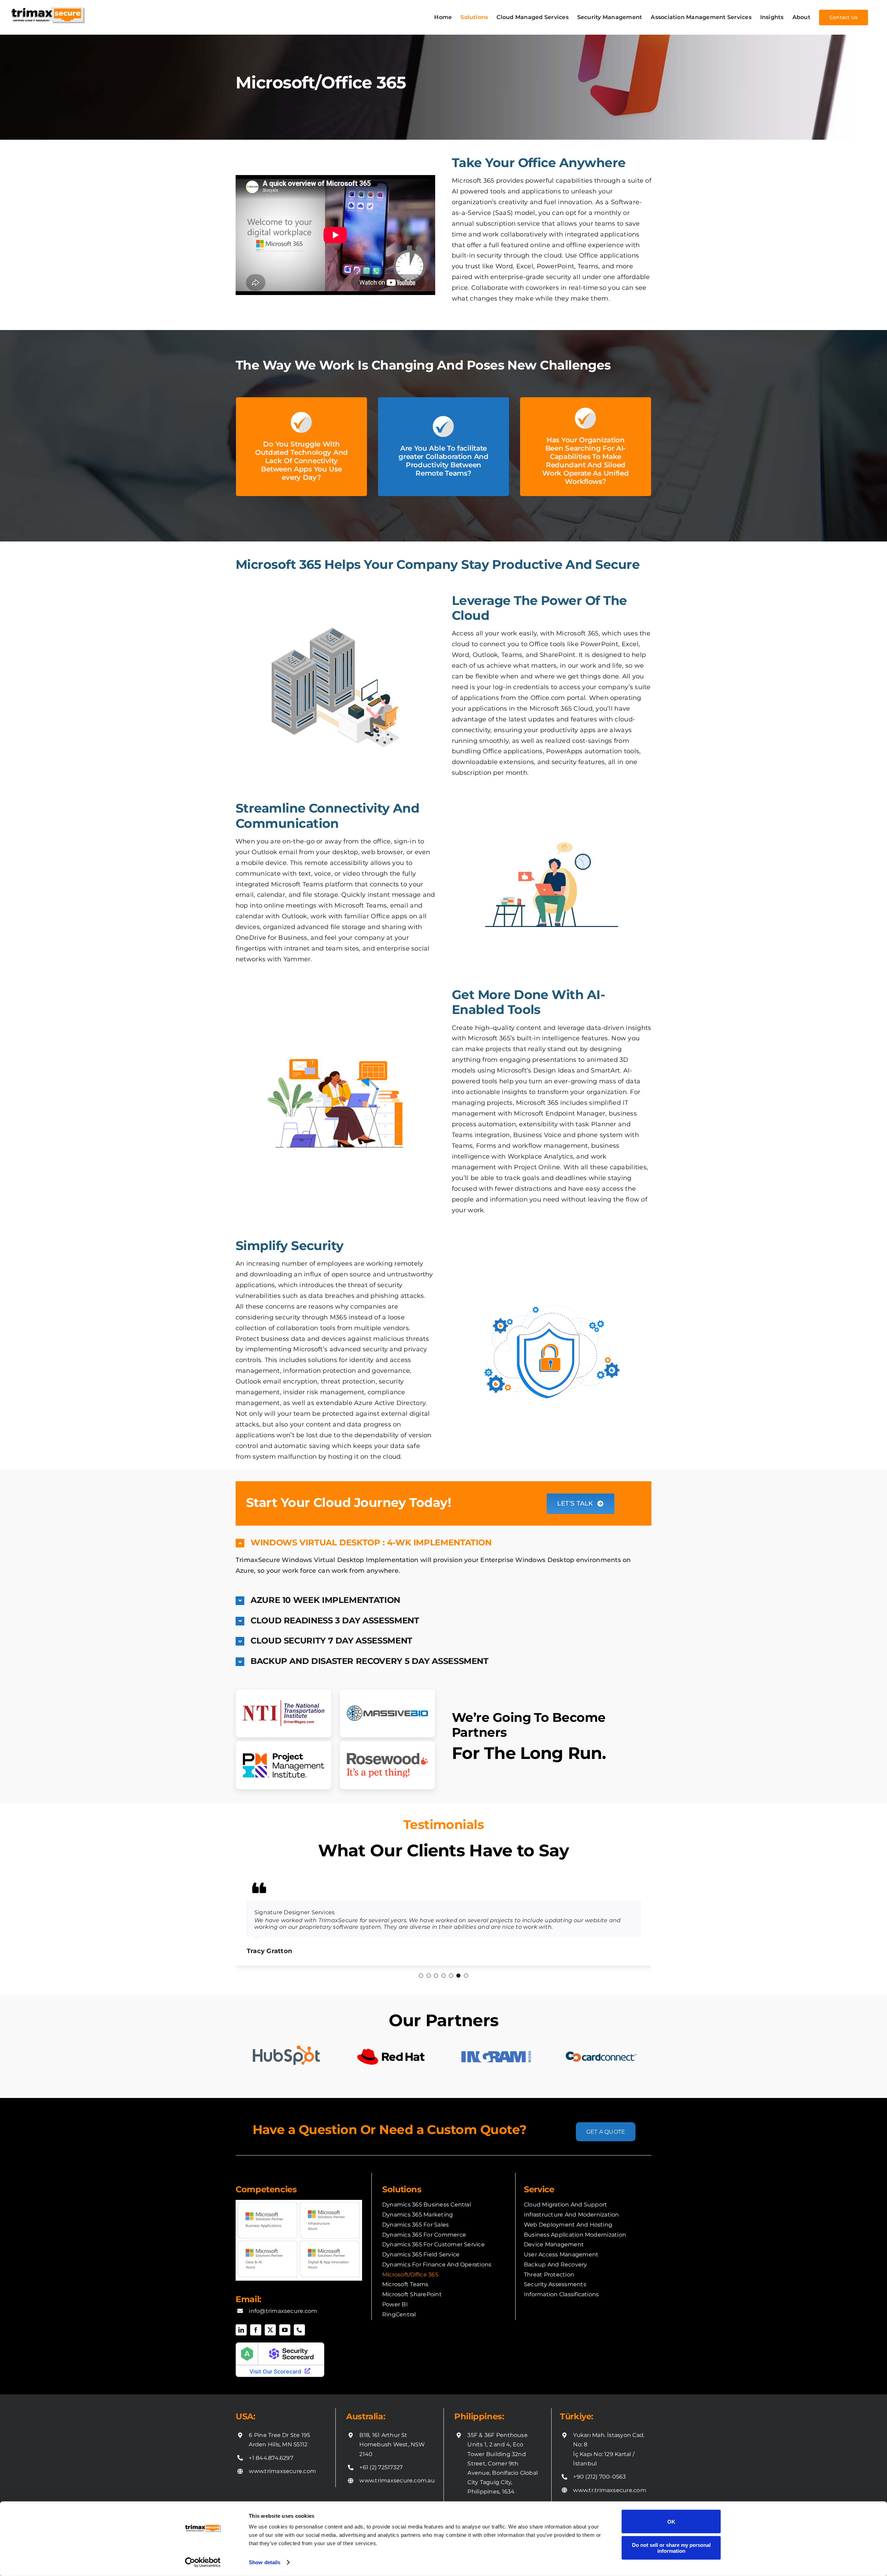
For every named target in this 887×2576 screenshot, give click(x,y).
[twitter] (270, 2336)
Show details (265, 2562)
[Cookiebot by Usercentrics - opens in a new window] (203, 2562)
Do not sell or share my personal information (671, 2548)
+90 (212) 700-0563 (599, 2483)
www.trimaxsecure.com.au (397, 2487)
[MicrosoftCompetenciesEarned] (299, 2209)
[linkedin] (241, 2336)
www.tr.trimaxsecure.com (610, 2497)
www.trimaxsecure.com (282, 2478)
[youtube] (285, 2336)
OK (671, 2521)
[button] (443, 1543)
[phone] (299, 2336)
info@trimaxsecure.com (283, 2318)
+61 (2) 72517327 (381, 2474)
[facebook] (256, 2336)
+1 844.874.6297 (271, 2465)
